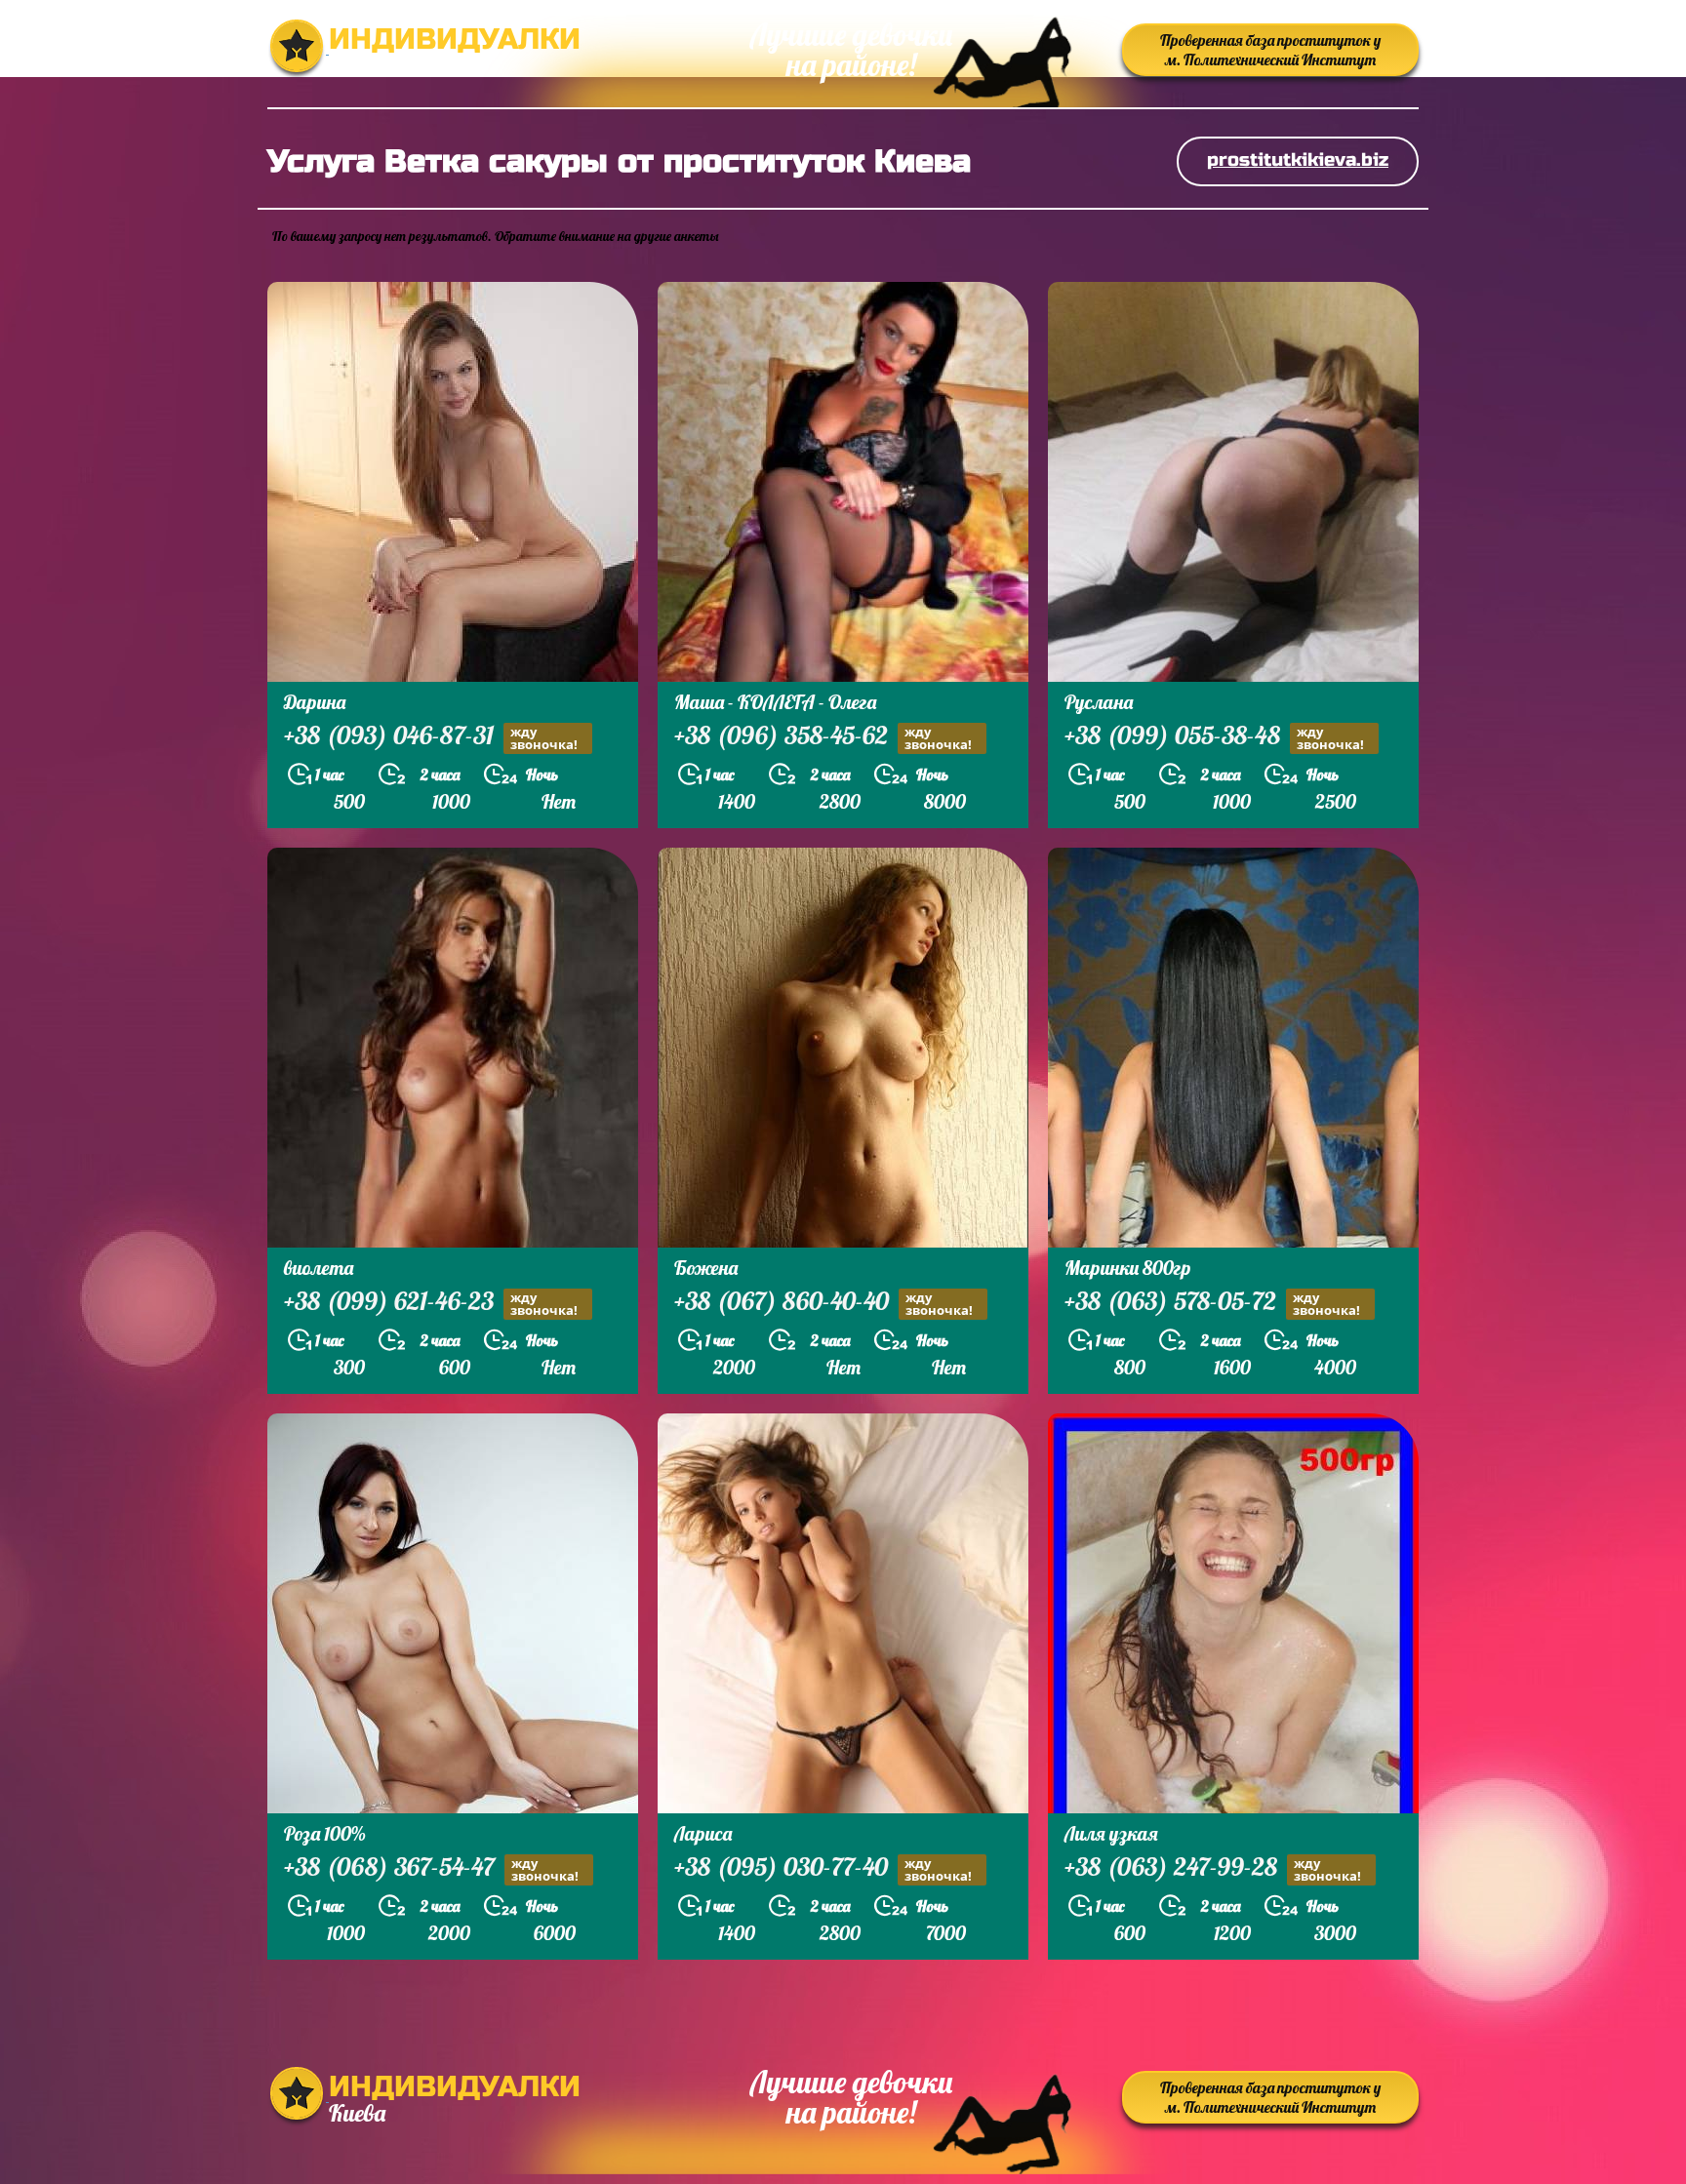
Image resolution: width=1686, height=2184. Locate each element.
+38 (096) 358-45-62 (823, 737)
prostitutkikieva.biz (1298, 159)
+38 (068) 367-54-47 (431, 1869)
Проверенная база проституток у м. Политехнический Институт (1270, 50)
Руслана (1099, 702)
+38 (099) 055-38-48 (1214, 737)
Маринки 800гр (1128, 1268)
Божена (706, 1268)
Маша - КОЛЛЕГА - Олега (775, 702)
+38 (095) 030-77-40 (823, 1869)
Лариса (703, 1833)
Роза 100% (325, 1833)
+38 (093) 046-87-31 (431, 737)
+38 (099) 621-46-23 (431, 1303)
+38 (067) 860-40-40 (823, 1303)
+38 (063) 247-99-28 (1213, 1869)
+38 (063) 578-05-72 (1212, 1303)
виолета (319, 1268)
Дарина (315, 702)
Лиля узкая (1111, 1833)
